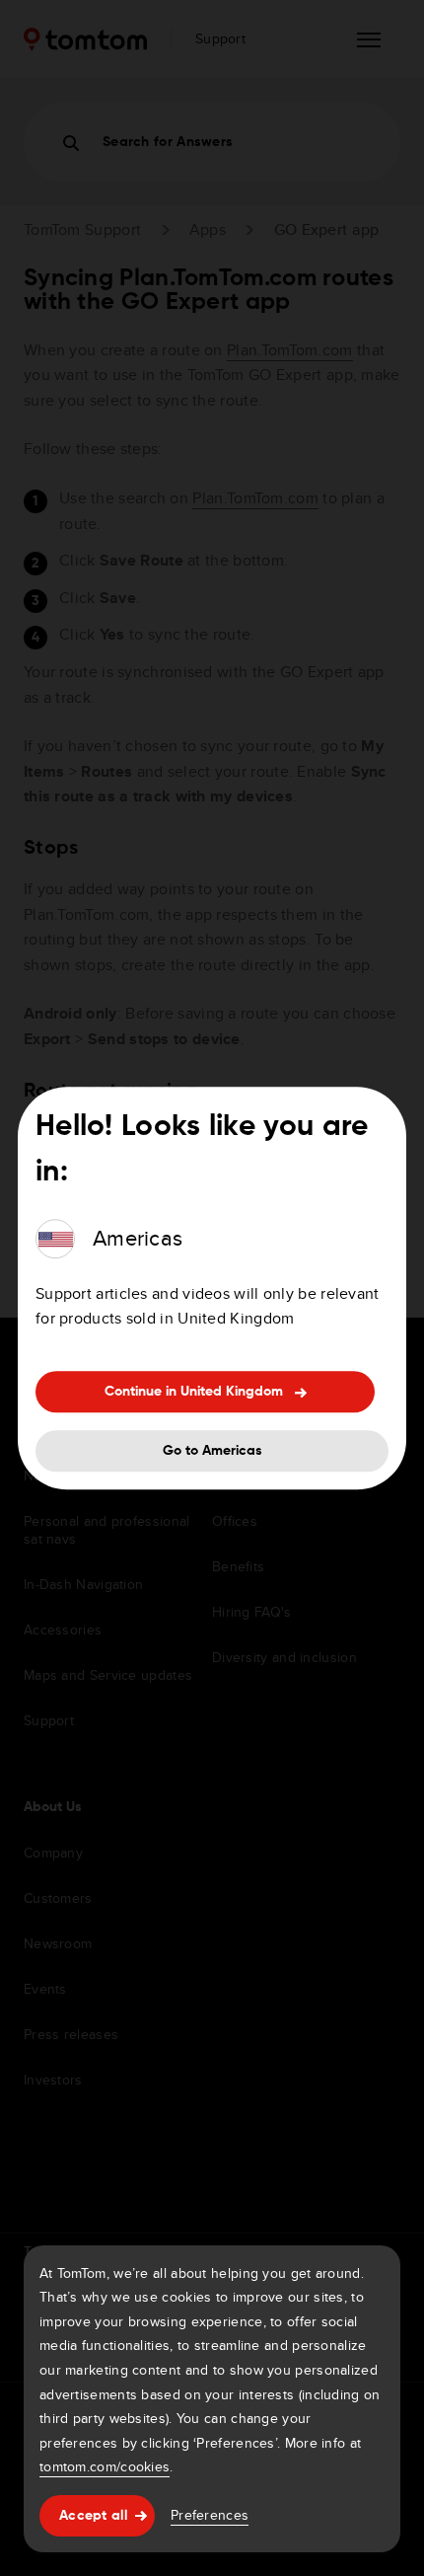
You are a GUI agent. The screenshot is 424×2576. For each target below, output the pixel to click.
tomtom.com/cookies (105, 2466)
